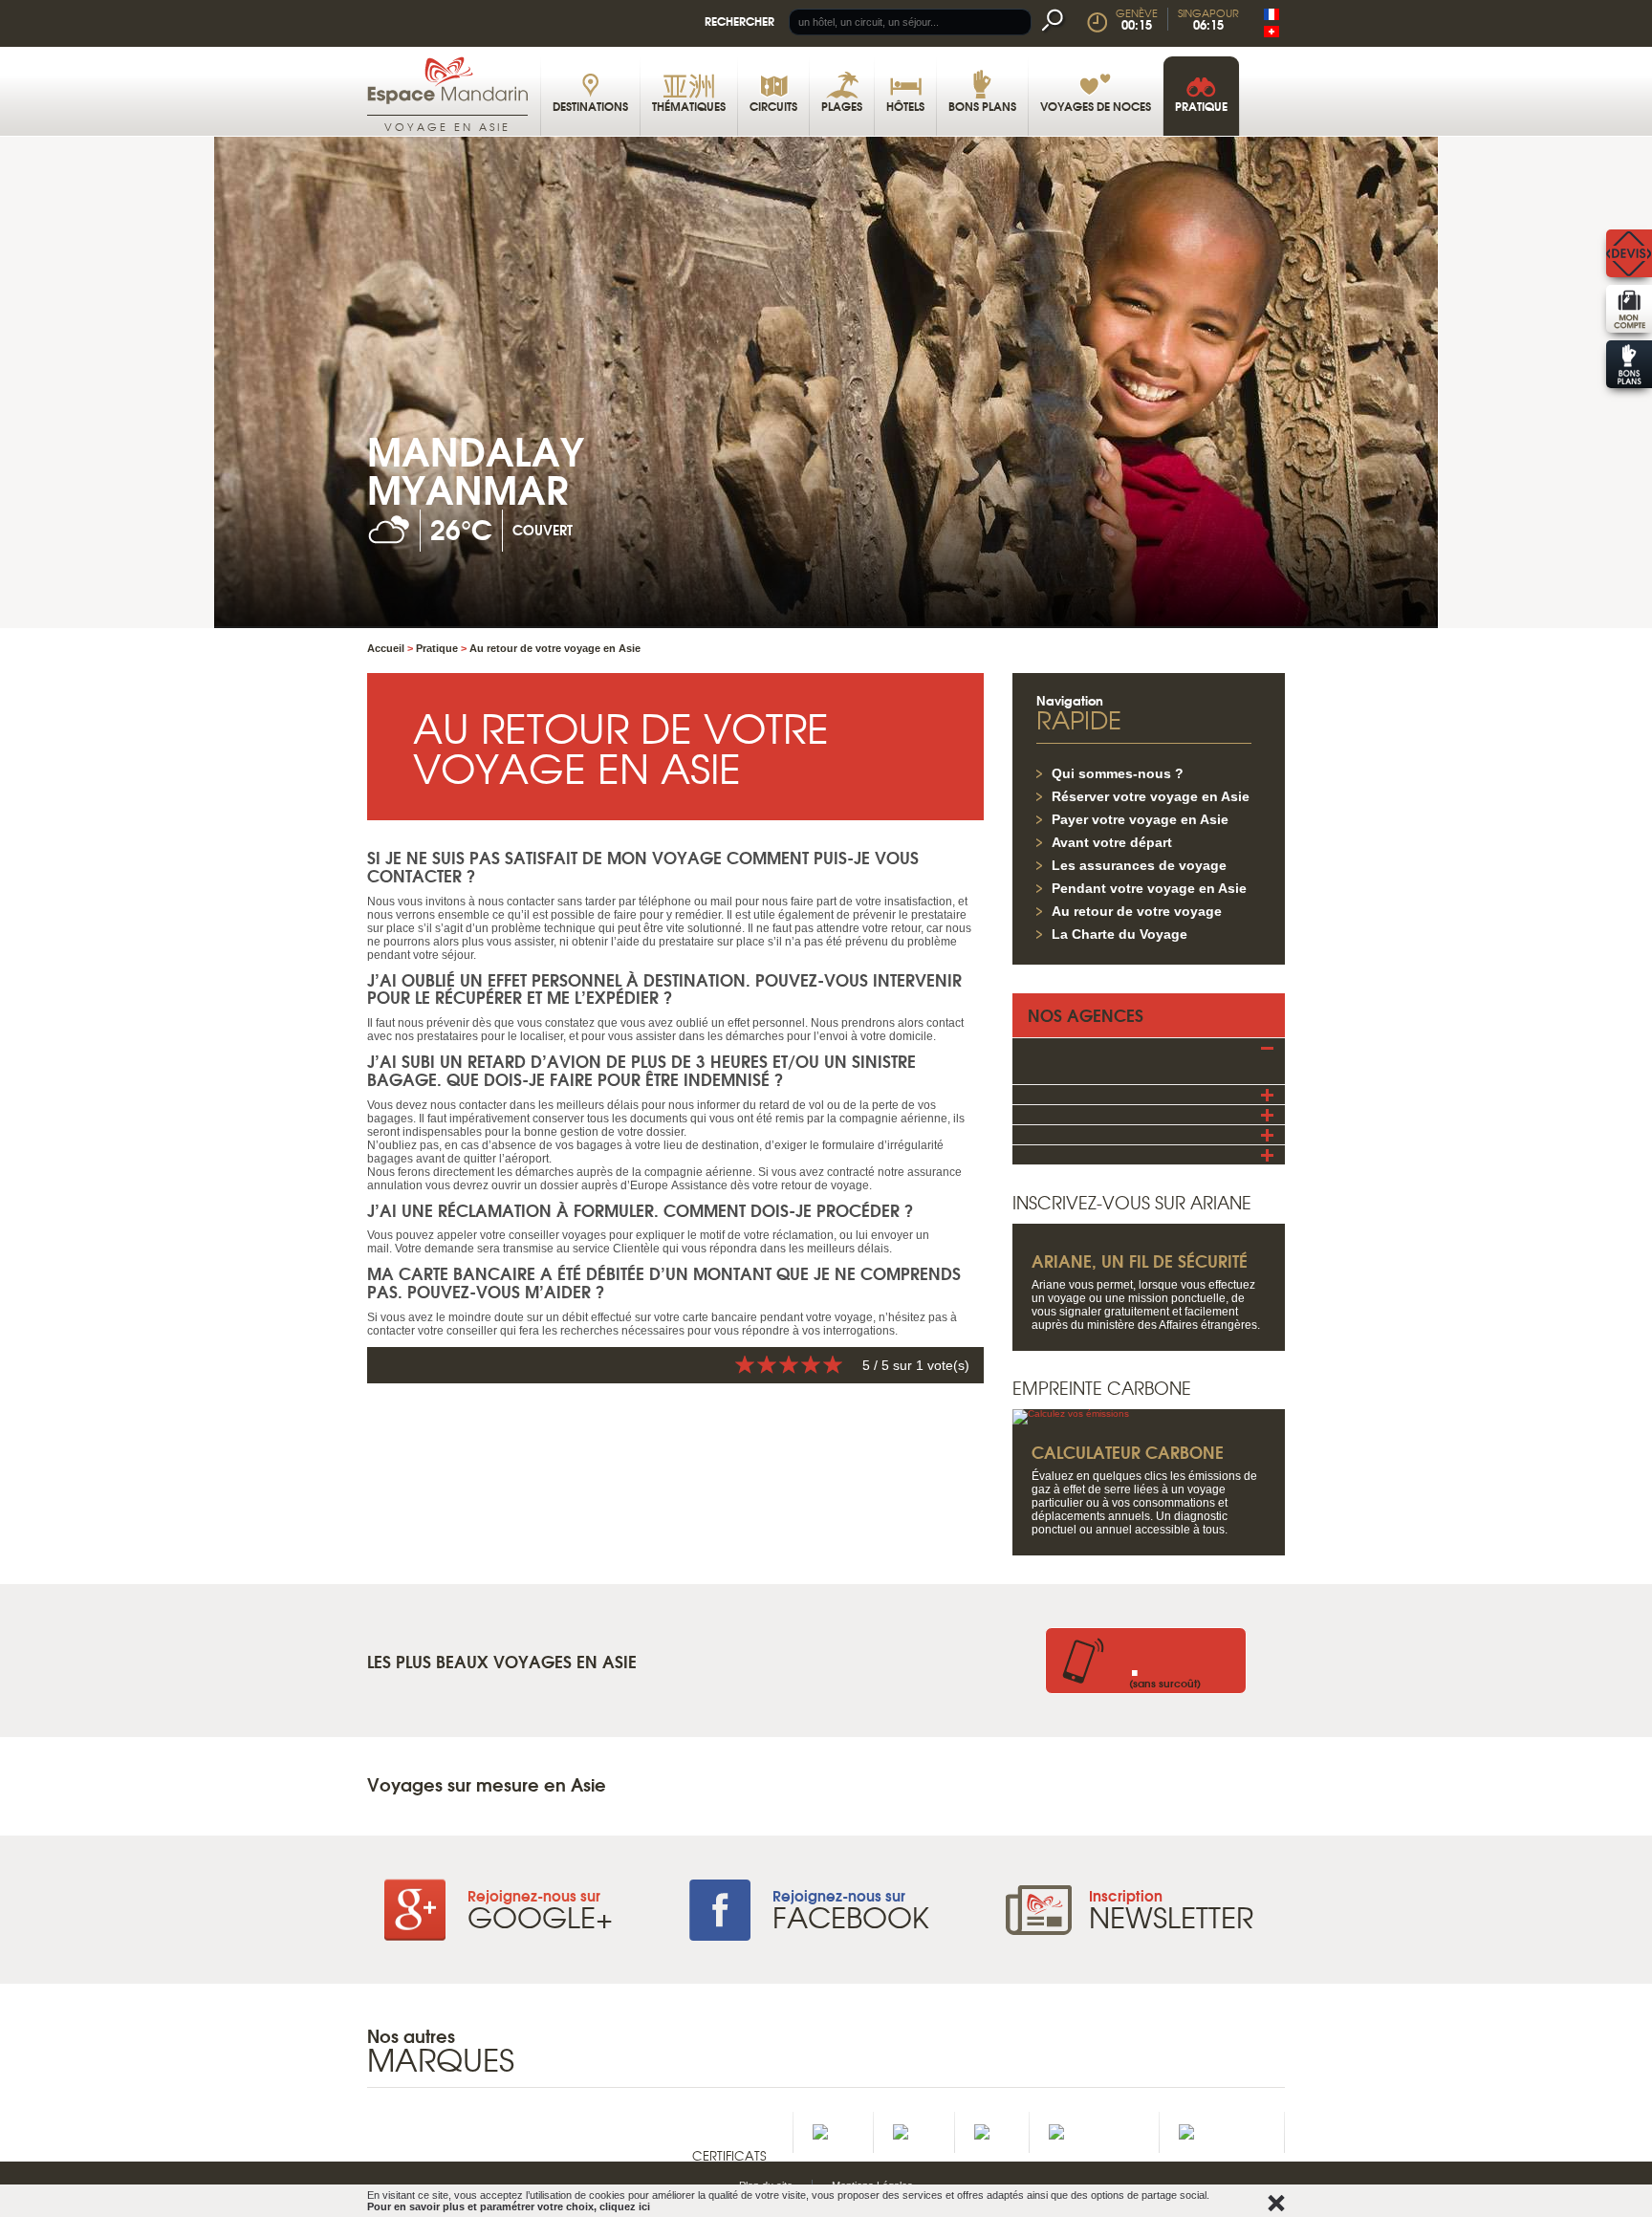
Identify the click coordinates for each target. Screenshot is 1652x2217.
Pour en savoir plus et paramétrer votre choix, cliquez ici (509, 2206)
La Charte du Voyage (1119, 934)
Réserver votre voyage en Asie (1151, 796)
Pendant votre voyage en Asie (1149, 888)
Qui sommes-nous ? (1118, 773)
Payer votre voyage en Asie (1140, 819)
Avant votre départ (1112, 842)
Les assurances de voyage (1139, 865)
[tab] (1149, 1047)
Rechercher (739, 21)
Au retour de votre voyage (1137, 911)
